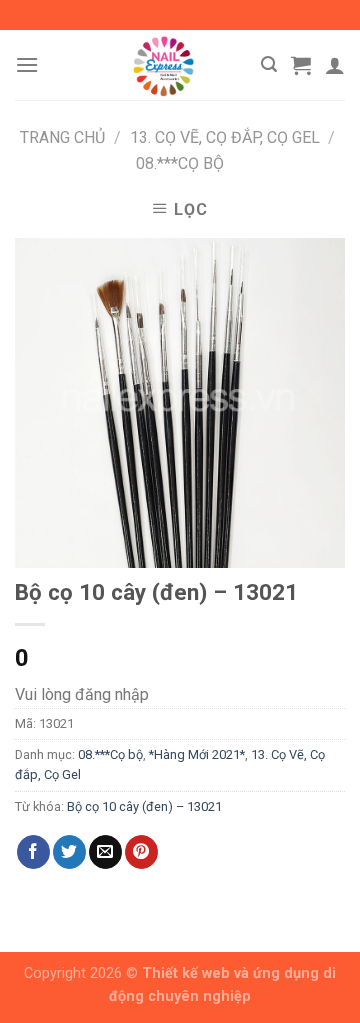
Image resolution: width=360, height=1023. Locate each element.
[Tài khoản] (335, 65)
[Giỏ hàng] (301, 65)
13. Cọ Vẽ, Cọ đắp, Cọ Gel (225, 137)
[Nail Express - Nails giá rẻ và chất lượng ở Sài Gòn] (163, 65)
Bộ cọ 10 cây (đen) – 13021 (144, 806)
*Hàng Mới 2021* (197, 754)
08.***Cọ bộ (180, 163)
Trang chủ (62, 137)
